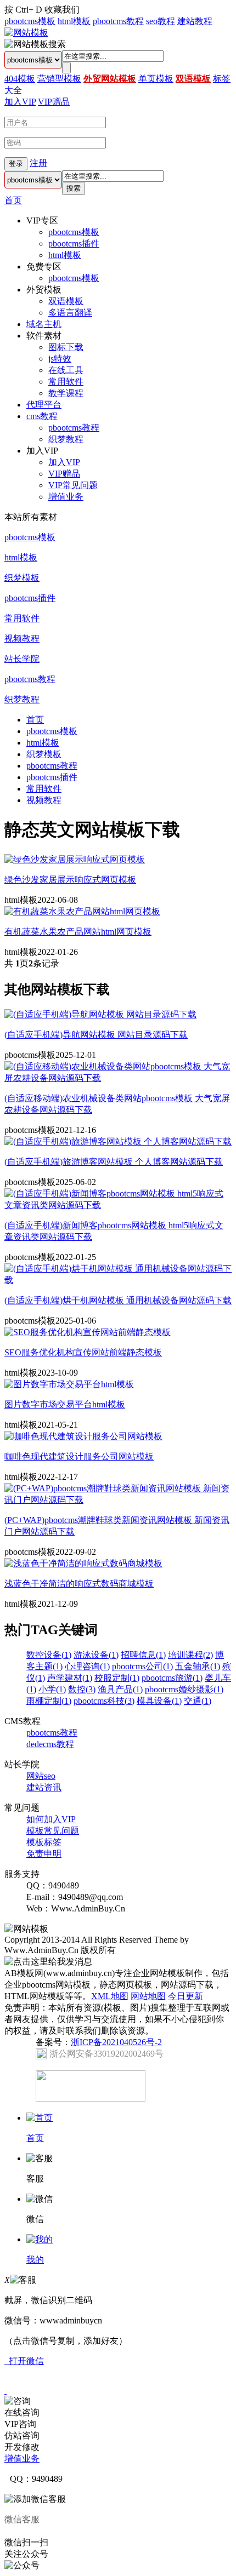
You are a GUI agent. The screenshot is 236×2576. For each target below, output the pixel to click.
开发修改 (22, 2447)
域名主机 (44, 324)
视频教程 (22, 639)
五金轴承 (198, 1666)
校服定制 (117, 1678)
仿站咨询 (22, 2435)
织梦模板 (22, 578)
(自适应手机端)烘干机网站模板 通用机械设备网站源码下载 (118, 1300)
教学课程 (66, 393)
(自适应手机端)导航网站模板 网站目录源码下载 (96, 1035)
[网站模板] (26, 33)
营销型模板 (59, 79)
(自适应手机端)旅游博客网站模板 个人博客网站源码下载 (114, 1162)
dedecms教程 (50, 1744)
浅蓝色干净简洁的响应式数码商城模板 (79, 1584)
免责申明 (44, 1854)
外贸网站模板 (110, 79)
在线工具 (66, 370)
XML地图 (110, 1996)
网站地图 (148, 1996)
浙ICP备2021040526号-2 (116, 2042)
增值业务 (66, 497)
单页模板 (156, 79)
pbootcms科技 (104, 1701)
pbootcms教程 (118, 21)
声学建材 (70, 1678)
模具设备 (159, 1701)
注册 (38, 163)
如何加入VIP (51, 1819)
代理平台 (44, 405)
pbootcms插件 (74, 244)
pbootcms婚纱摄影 (184, 1689)
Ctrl (22, 10)
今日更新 (186, 1996)
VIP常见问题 (73, 485)
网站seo (41, 1776)
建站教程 (195, 21)
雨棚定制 (49, 1701)
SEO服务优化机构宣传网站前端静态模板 (83, 1352)
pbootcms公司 (142, 1666)
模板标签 (44, 1842)
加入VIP (20, 102)
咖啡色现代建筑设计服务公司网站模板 (79, 1456)
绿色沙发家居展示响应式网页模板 (70, 880)
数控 (82, 1689)
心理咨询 (87, 1666)
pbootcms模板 (30, 21)
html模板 (74, 21)
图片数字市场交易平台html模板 (65, 1404)
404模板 (20, 79)
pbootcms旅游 (172, 1678)
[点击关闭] (5, 2391)
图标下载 (66, 347)
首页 (13, 200)
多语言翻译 (70, 313)
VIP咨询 (20, 2424)
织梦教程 (66, 439)
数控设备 (49, 1655)
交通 (198, 1701)
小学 (52, 1689)
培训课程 (190, 1655)
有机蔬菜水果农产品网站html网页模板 (78, 932)
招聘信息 (143, 1655)
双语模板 (193, 79)
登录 (16, 164)
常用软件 (66, 382)
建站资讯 (44, 1787)
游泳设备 (96, 1655)
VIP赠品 (54, 102)
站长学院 (22, 659)
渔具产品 (120, 1689)
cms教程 (42, 416)
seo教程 (161, 21)
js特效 (60, 359)
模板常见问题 (53, 1831)
